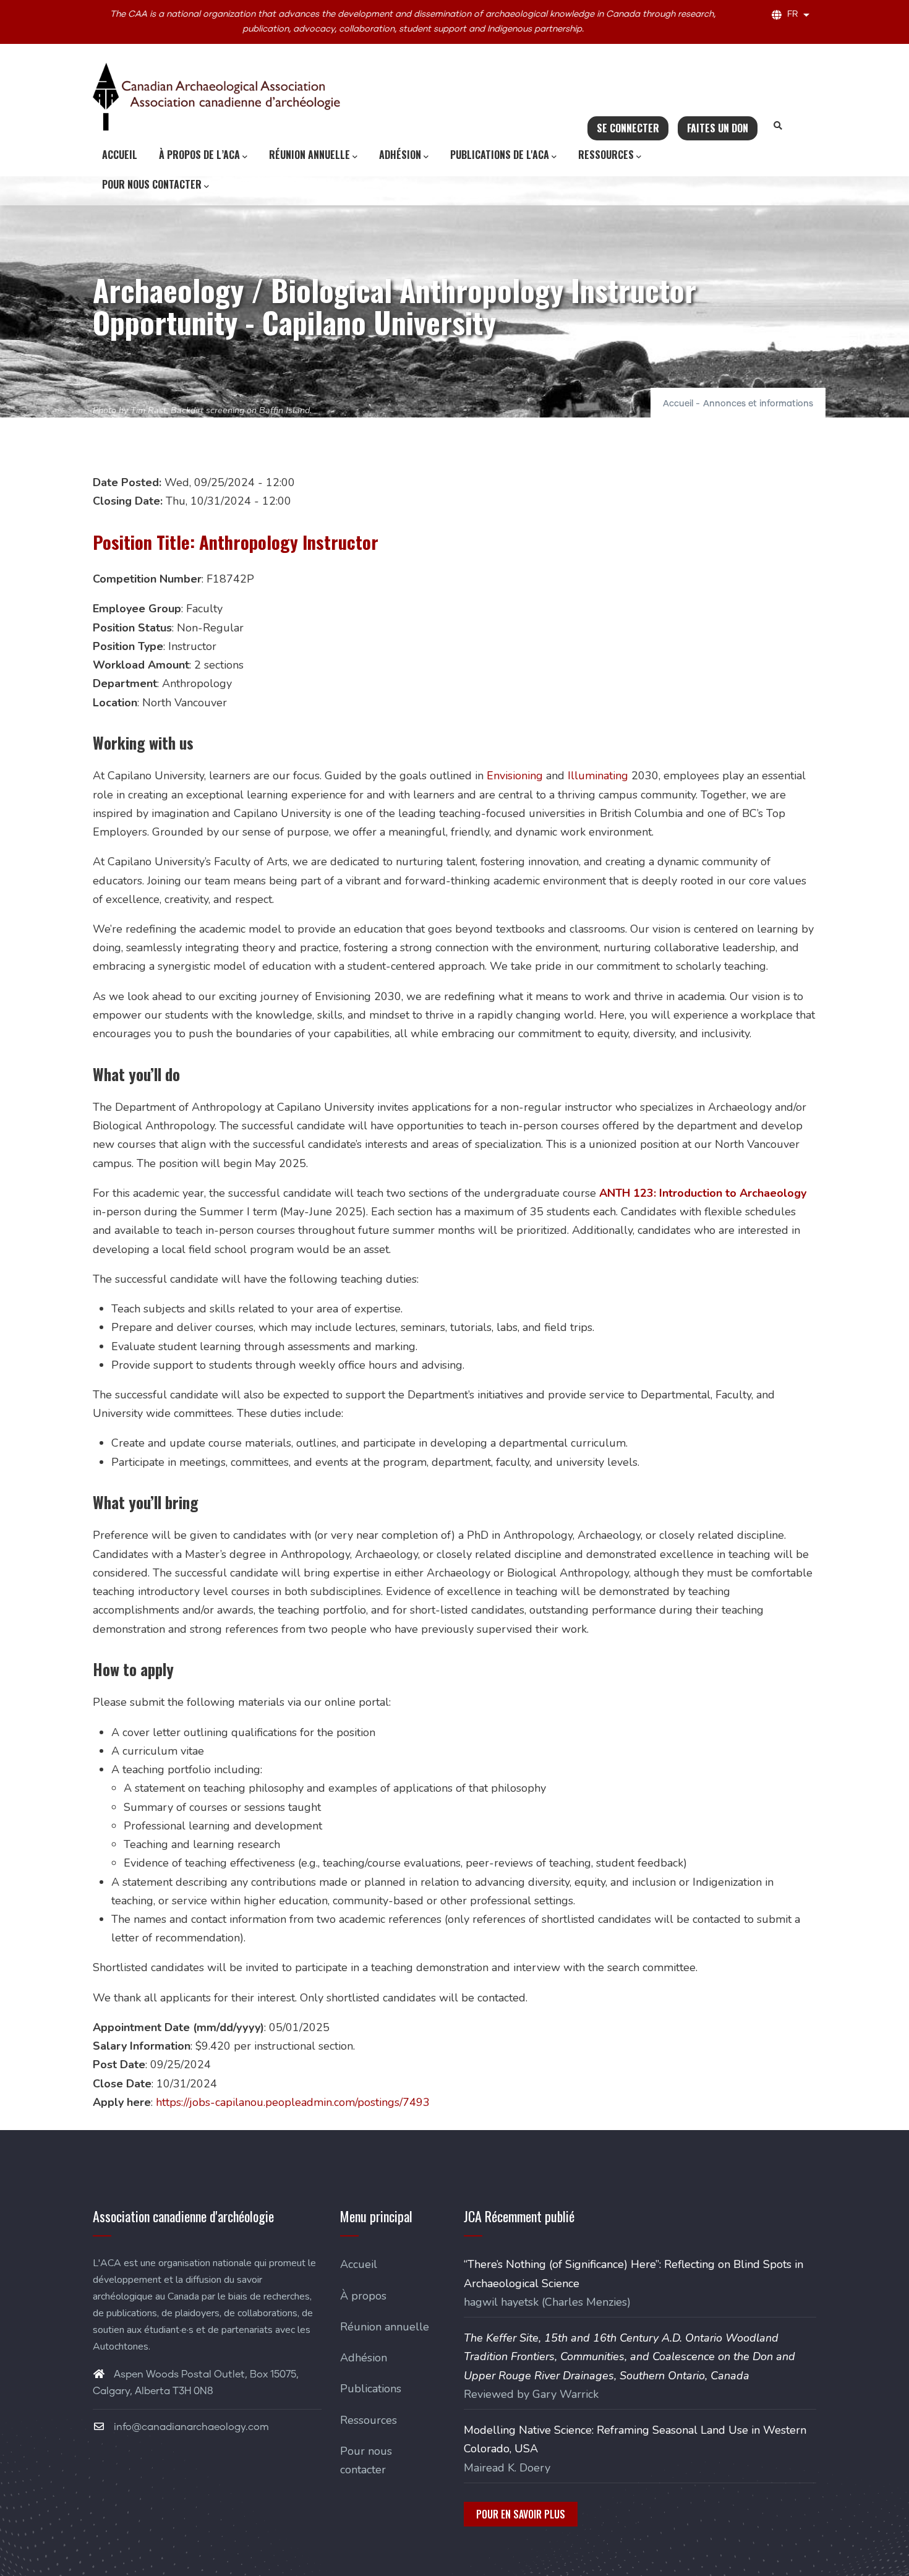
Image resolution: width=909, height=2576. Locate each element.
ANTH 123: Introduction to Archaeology (703, 1193)
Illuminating (598, 776)
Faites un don (718, 128)
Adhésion (400, 155)
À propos (363, 2296)
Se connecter (628, 128)
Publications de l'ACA (500, 155)
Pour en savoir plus (521, 2514)
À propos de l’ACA (199, 155)
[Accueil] (216, 96)
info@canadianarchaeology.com (190, 2427)
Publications (371, 2389)
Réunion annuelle (309, 155)
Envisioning (515, 776)
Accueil (120, 155)
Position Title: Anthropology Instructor (236, 542)
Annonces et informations (758, 404)
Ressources (606, 155)
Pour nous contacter (152, 184)
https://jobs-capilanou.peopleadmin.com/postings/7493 (293, 2102)
